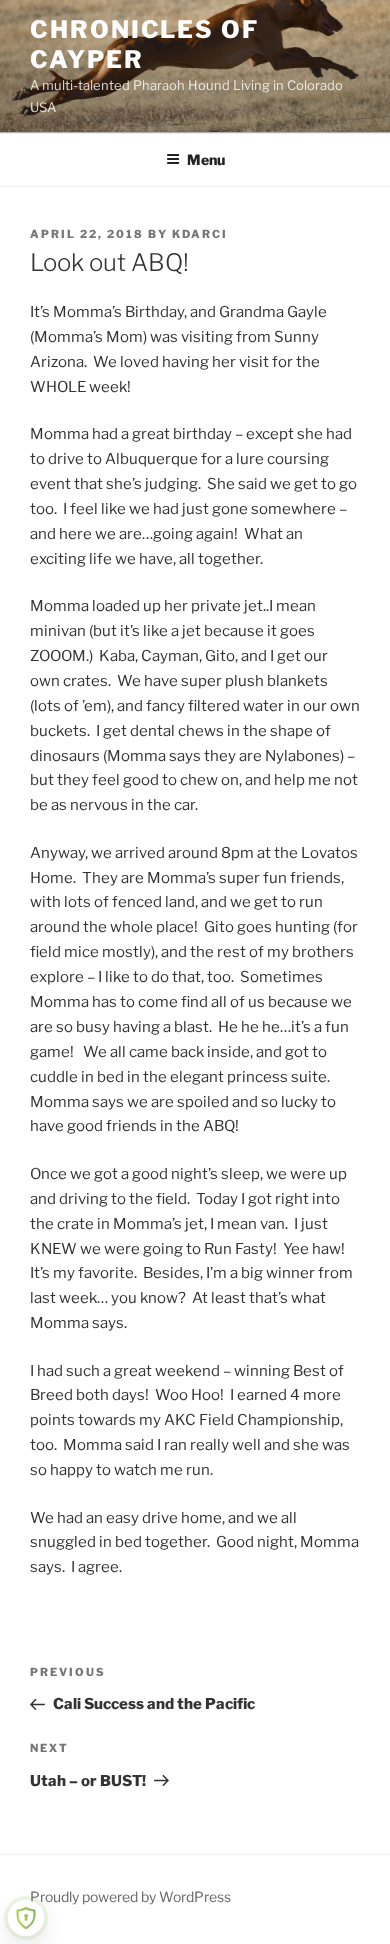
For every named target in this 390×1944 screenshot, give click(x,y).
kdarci (200, 234)
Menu (206, 159)
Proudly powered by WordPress (130, 1896)
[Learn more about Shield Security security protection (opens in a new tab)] (26, 1918)
